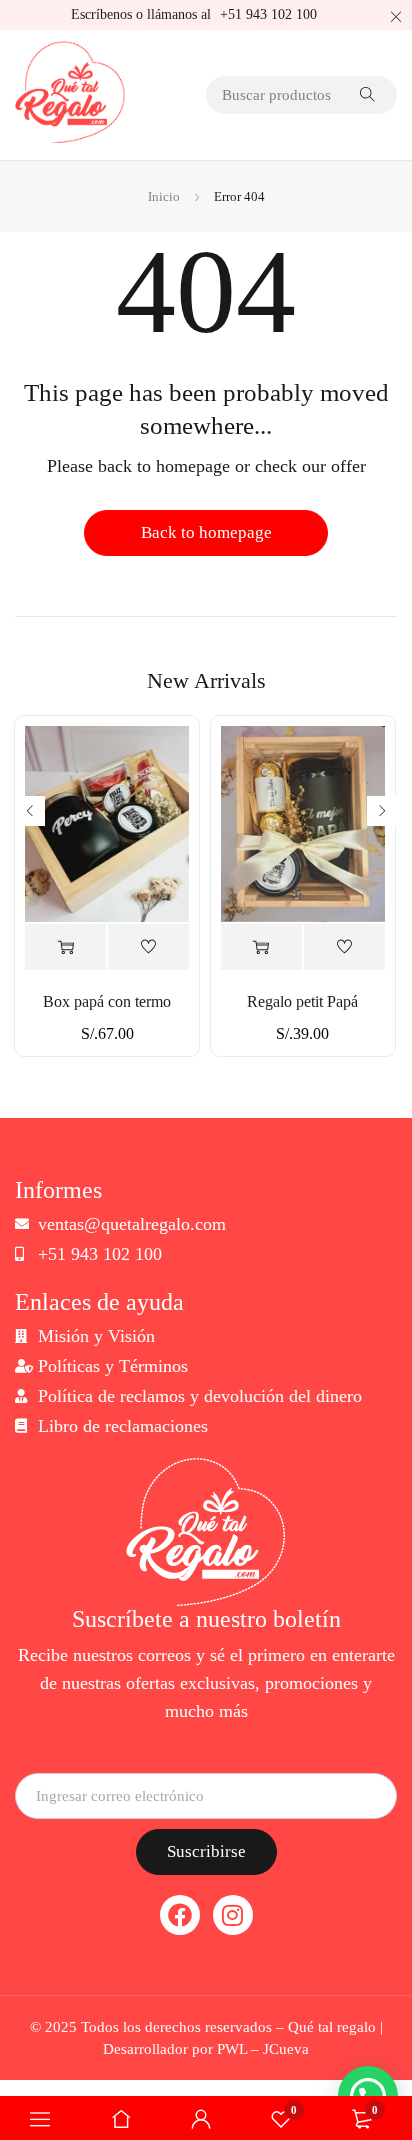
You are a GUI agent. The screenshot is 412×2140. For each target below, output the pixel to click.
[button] (368, 1871)
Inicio (164, 196)
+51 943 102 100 (268, 14)
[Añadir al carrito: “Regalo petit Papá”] (261, 947)
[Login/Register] (201, 2119)
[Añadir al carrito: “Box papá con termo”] (65, 947)
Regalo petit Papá (302, 1001)
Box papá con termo (107, 1001)
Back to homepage (206, 532)
